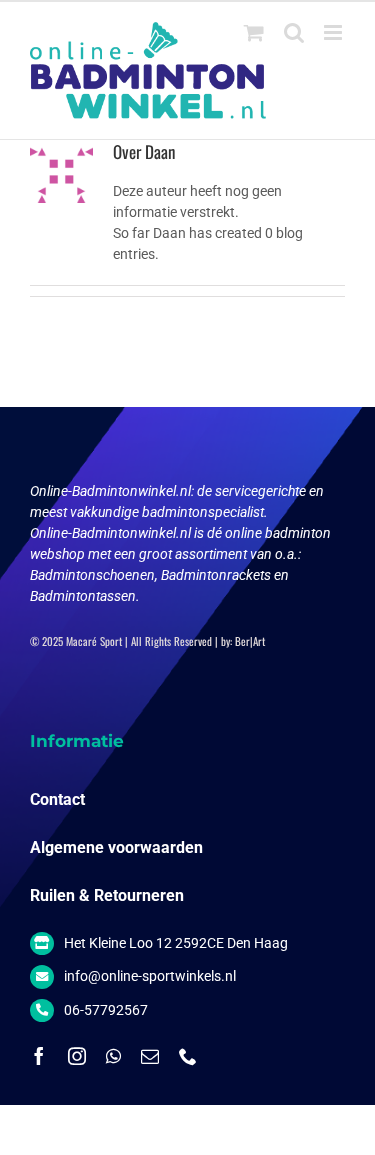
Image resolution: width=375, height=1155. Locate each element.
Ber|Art (250, 641)
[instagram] (77, 1056)
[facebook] (39, 1056)
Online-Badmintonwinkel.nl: (113, 491)
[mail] (150, 1056)
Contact (57, 799)
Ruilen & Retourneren (107, 895)
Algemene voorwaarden (116, 847)
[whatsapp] (113, 1056)
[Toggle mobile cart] (254, 32)
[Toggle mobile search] (294, 32)
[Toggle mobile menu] (334, 32)
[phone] (188, 1056)
